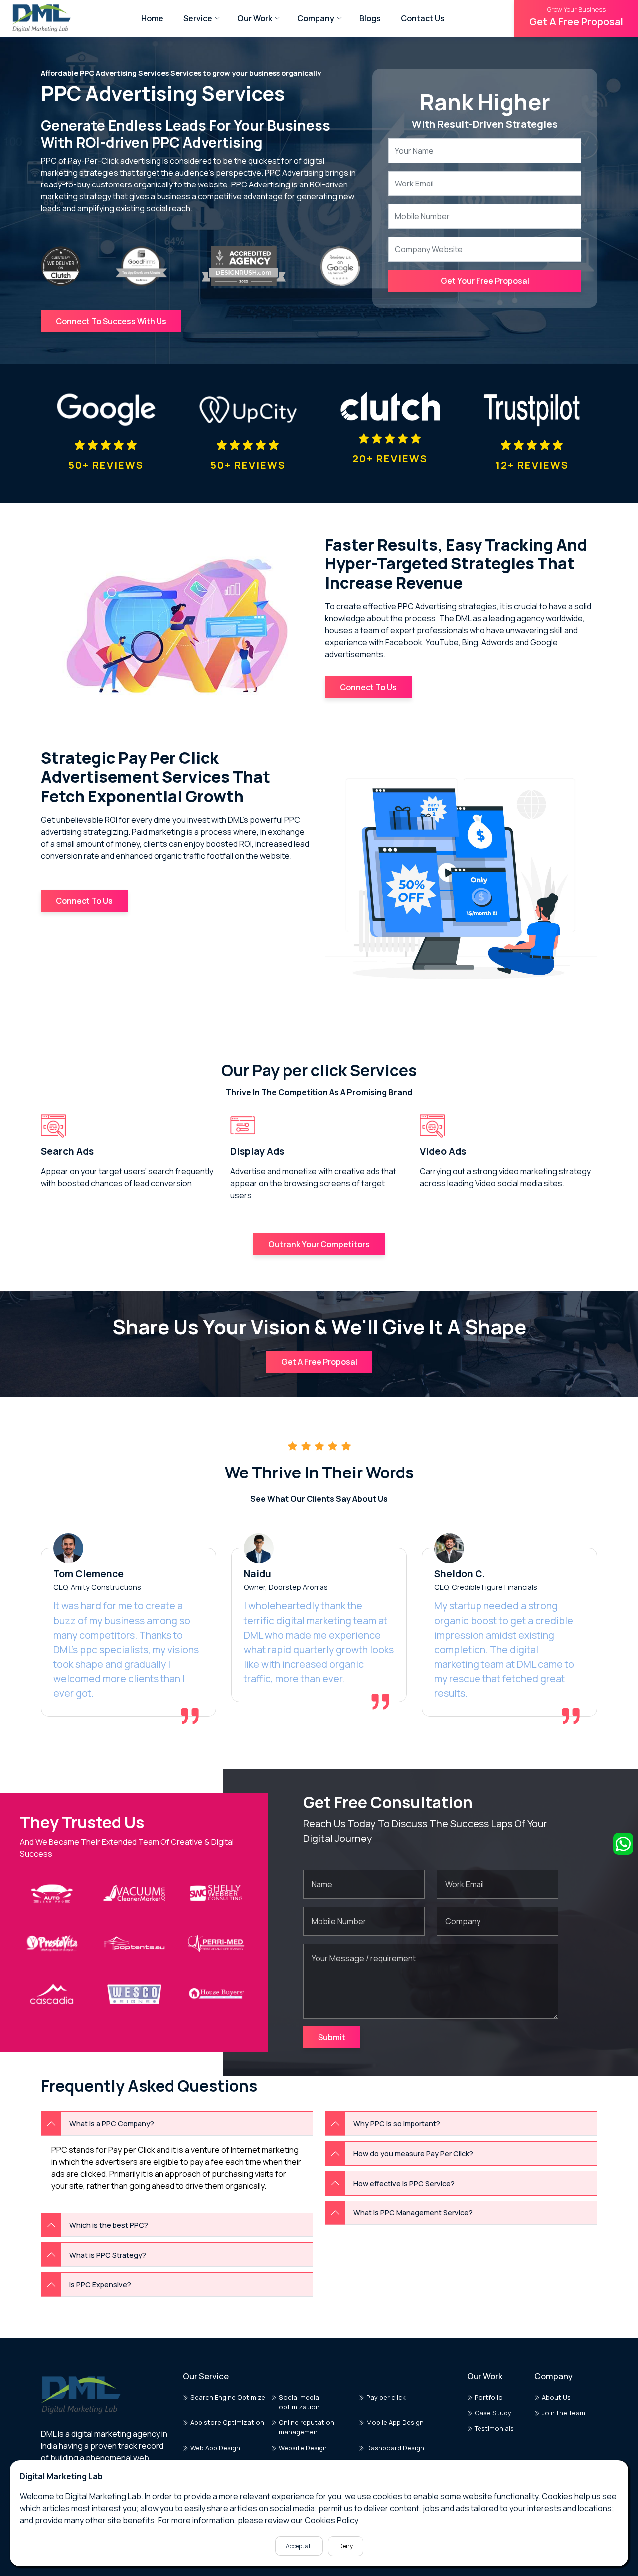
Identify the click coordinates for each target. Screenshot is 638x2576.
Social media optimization (299, 2402)
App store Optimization (227, 2422)
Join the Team (563, 2413)
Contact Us (423, 18)
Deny (346, 2546)
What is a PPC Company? (112, 2123)
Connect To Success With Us (111, 321)
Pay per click (386, 2397)
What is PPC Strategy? (108, 2255)
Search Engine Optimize (228, 2397)
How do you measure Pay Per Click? (413, 2153)
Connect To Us (368, 687)
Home (152, 18)
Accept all (299, 2546)
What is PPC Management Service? (413, 2213)
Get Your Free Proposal (485, 281)
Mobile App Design (395, 2422)
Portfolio (489, 2397)
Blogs (370, 18)
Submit (332, 2037)
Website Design (303, 2448)
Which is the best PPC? (109, 2225)
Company (316, 18)
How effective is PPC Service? (404, 2183)
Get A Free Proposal (576, 17)
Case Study (493, 2413)
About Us (556, 2397)
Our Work (255, 18)
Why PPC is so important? (397, 2123)
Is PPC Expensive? (100, 2285)
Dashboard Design (395, 2448)
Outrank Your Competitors (319, 1244)
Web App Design (215, 2448)
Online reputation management (307, 2427)
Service (198, 18)
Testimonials (494, 2428)
